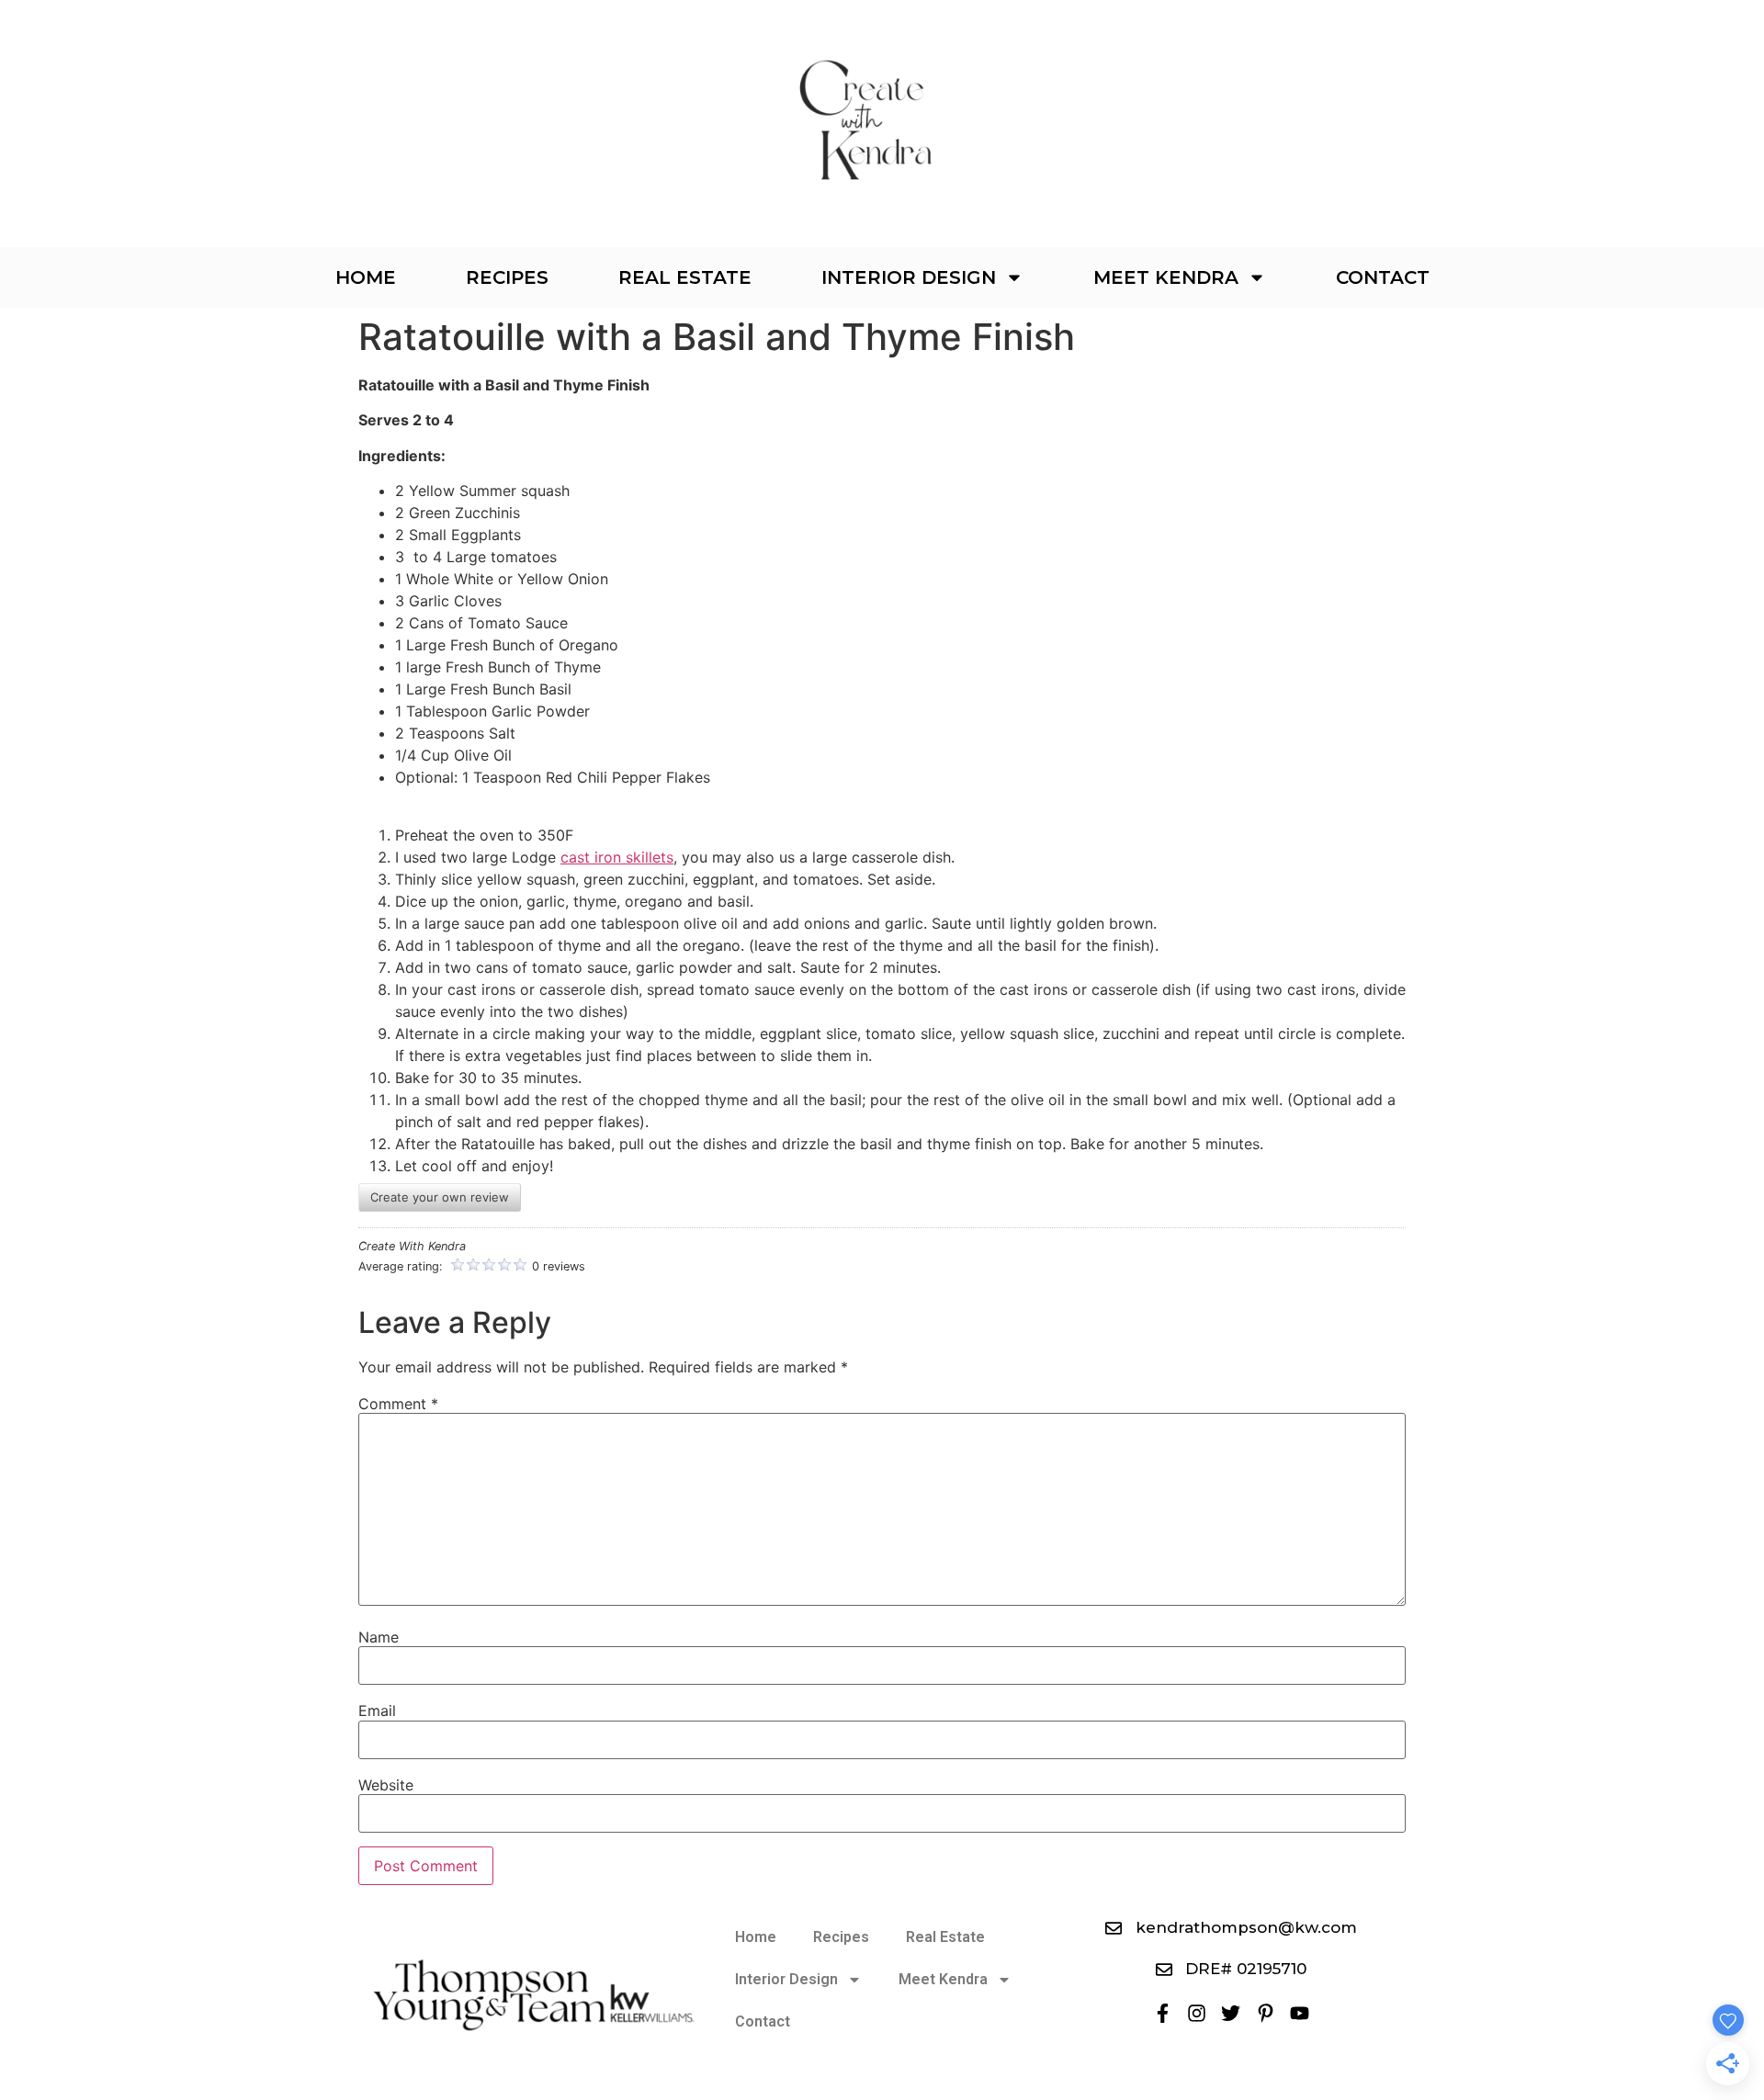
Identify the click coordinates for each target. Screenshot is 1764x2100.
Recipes (507, 277)
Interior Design (909, 277)
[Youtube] (1300, 2013)
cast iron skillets (617, 857)
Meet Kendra (1166, 277)
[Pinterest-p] (1266, 2013)
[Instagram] (1197, 2013)
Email (377, 1710)
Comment (398, 1404)
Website (386, 1785)
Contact (1383, 277)
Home (366, 277)
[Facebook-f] (1162, 2013)
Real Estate (685, 277)
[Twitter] (1231, 2013)
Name (379, 1637)
